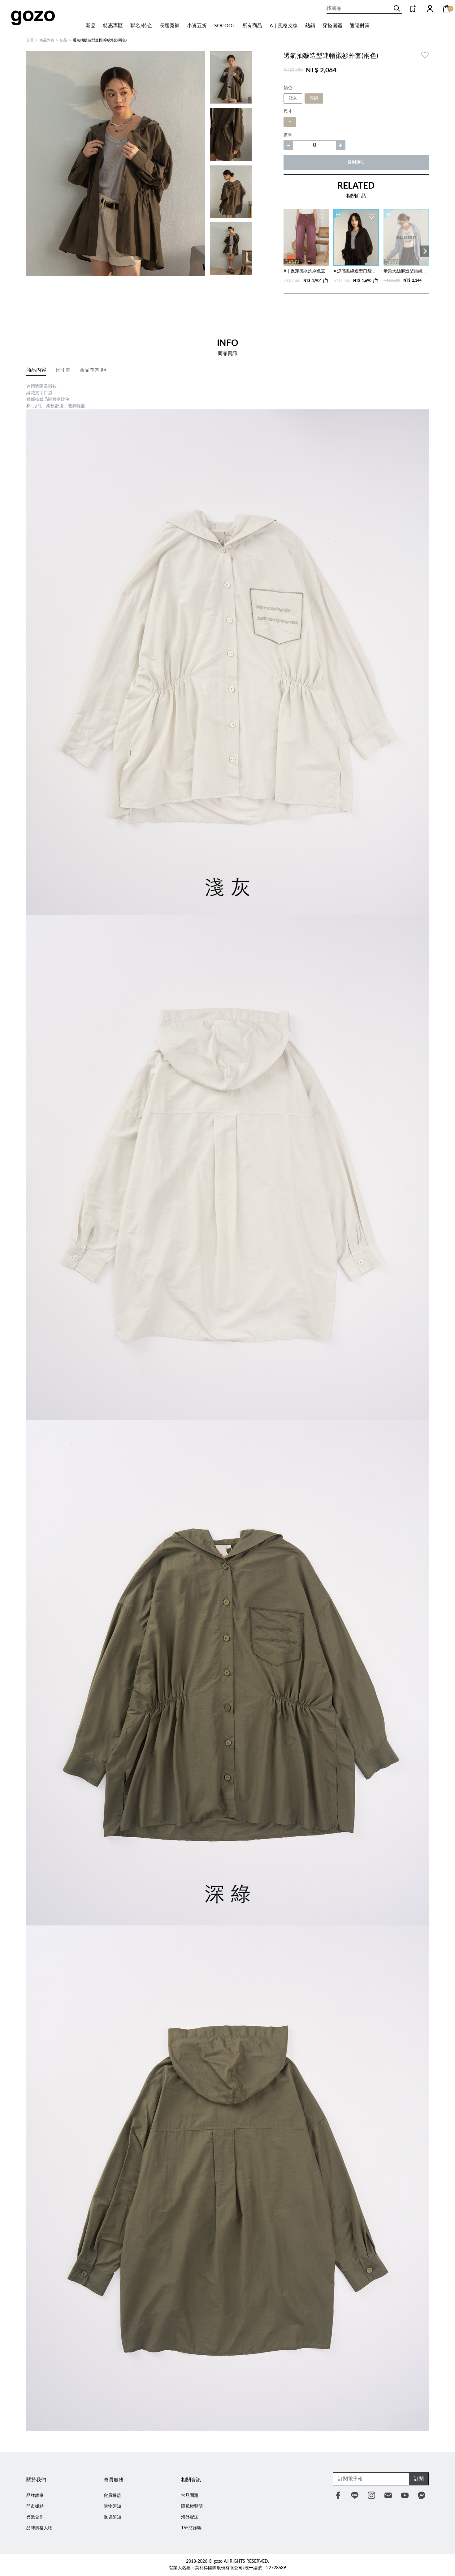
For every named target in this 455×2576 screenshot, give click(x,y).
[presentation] (425, 251)
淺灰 (293, 98)
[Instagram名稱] (371, 2495)
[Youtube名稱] (405, 2495)
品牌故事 (35, 2496)
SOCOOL (225, 26)
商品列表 (47, 40)
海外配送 (190, 2517)
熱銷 (310, 26)
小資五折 (197, 26)
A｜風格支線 (284, 26)
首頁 (30, 40)
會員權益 (112, 2496)
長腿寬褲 (170, 26)
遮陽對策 (360, 26)
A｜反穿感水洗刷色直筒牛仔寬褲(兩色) (306, 271)
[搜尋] (397, 8)
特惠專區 (113, 26)
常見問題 (190, 2496)
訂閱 (419, 2479)
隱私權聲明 (192, 2506)
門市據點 (35, 2506)
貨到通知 (356, 162)
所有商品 (252, 26)
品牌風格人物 (39, 2528)
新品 (91, 26)
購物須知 (112, 2506)
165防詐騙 (191, 2528)
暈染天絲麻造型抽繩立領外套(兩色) (406, 271)
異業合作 (35, 2517)
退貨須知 (112, 2517)
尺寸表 (63, 370)
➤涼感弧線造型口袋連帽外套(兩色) (356, 271)
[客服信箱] (388, 2495)
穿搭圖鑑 (332, 26)
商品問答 (93, 370)
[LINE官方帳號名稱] (355, 2495)
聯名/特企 (141, 26)
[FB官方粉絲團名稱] (338, 2495)
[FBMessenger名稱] (422, 2495)
